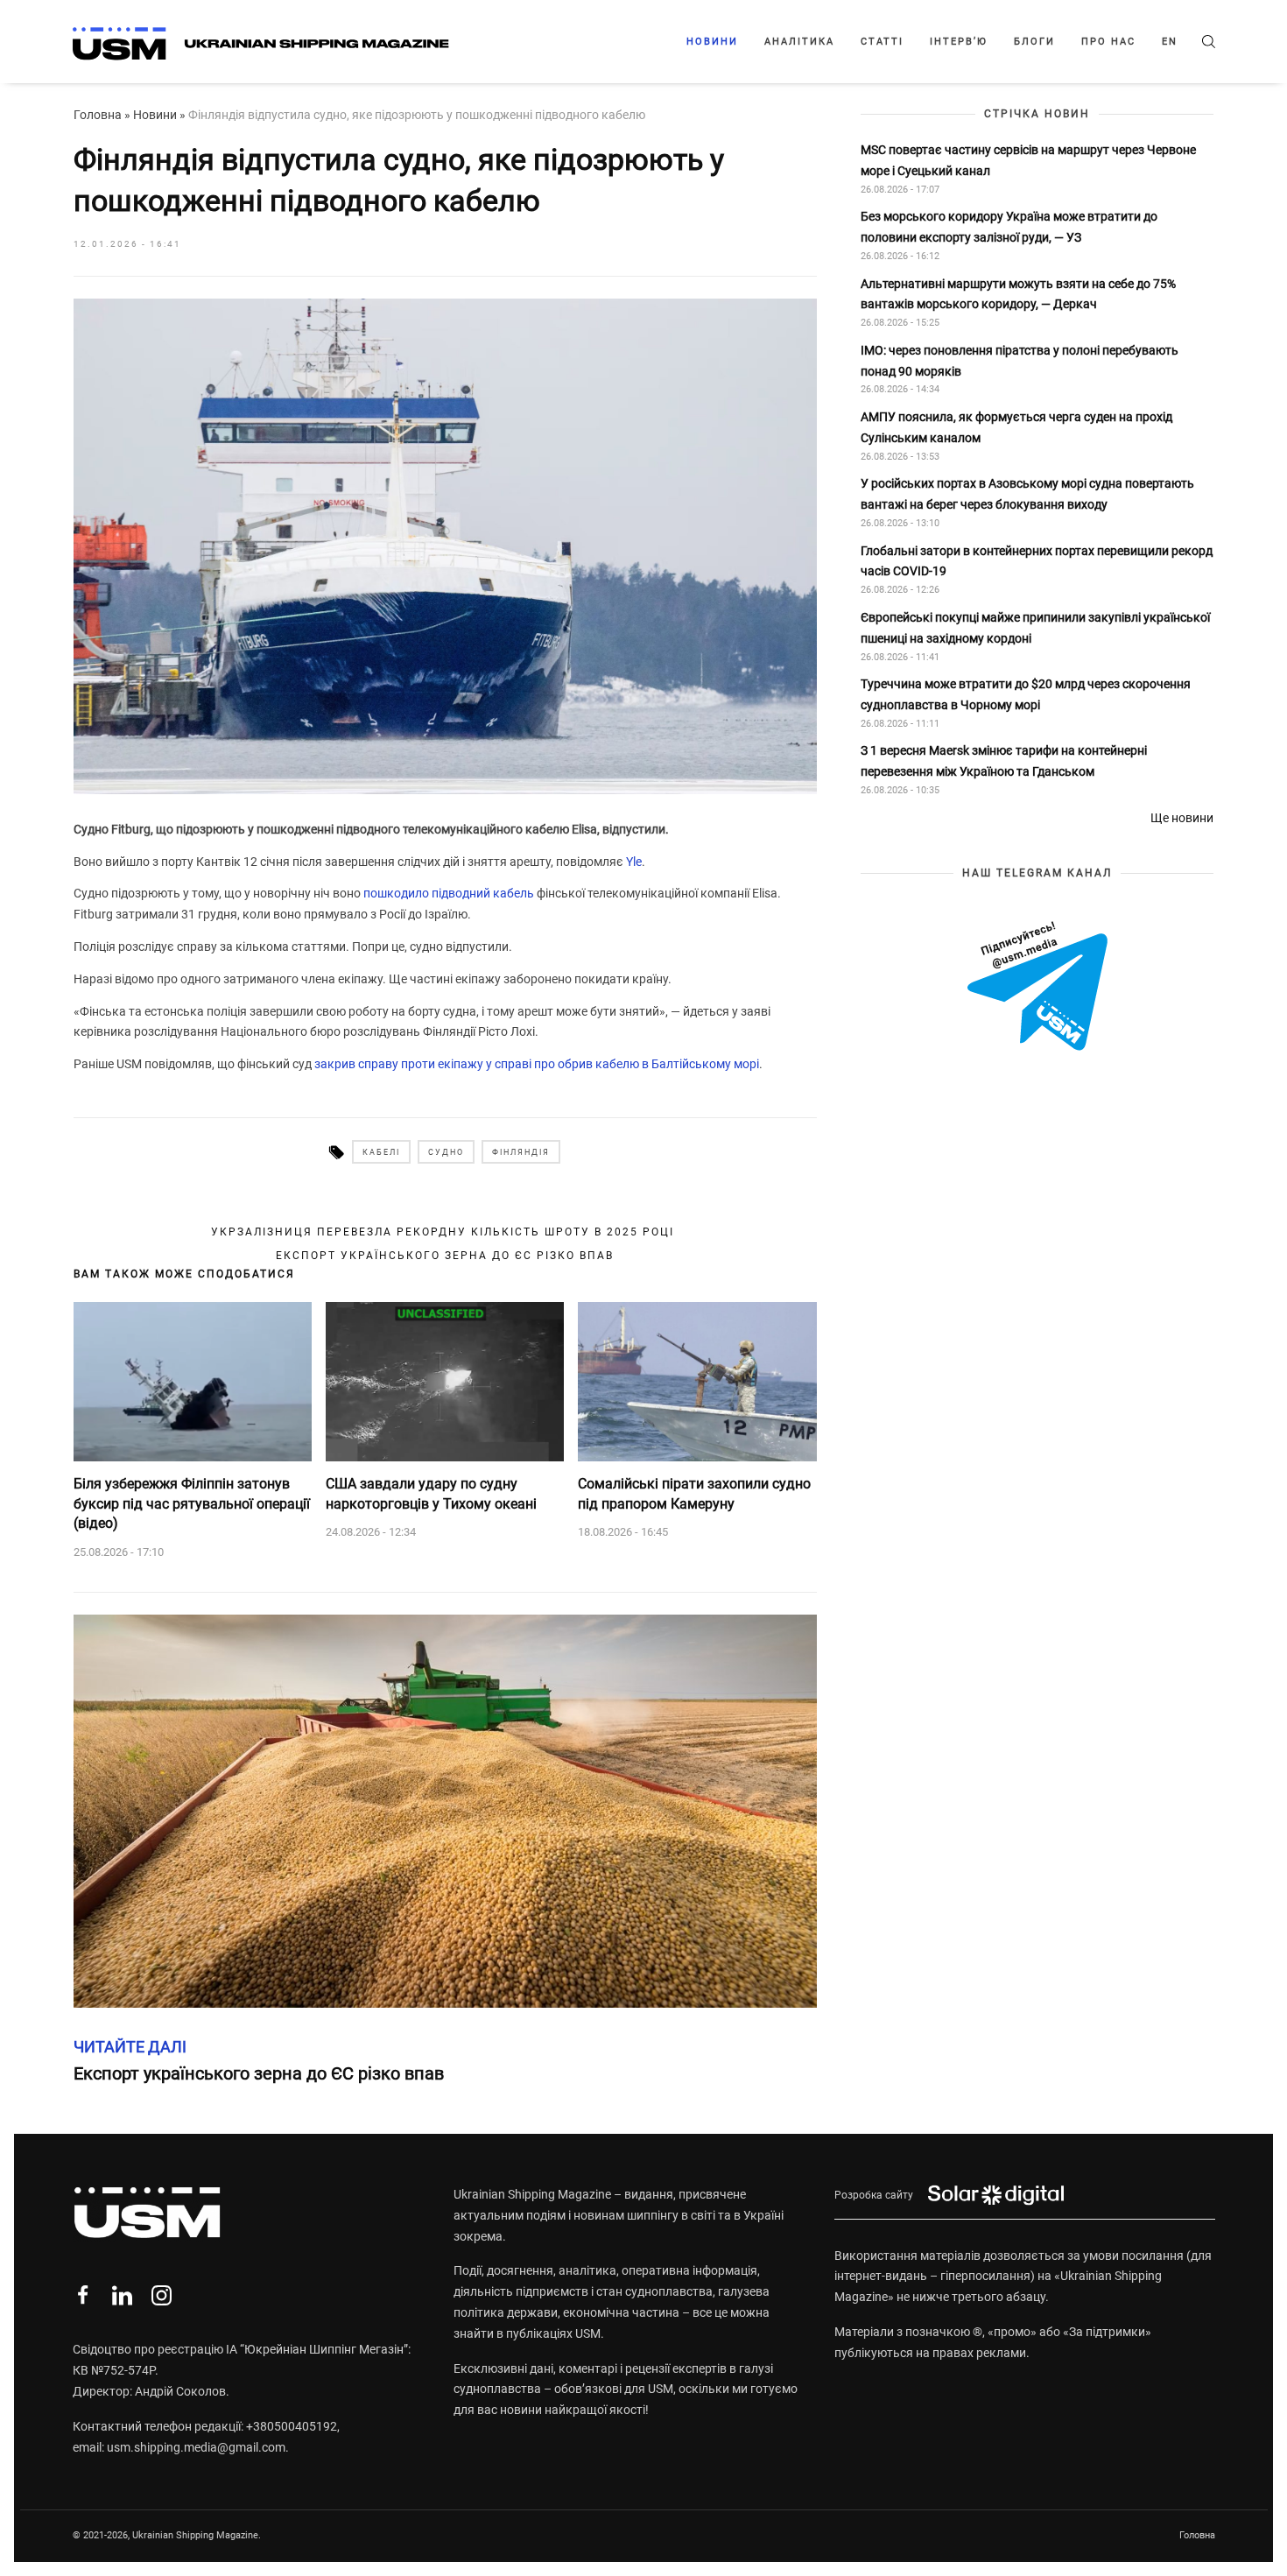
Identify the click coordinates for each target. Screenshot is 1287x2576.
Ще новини (1182, 818)
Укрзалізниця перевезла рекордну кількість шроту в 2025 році (445, 1232)
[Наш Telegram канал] (1037, 988)
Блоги (1034, 42)
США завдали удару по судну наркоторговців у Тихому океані (431, 1493)
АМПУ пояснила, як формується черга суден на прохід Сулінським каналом (1016, 428)
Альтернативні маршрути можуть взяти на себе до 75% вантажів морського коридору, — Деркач (1018, 294)
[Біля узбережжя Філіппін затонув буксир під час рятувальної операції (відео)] (193, 1382)
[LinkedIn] (122, 2295)
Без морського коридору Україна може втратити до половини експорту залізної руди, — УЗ (1009, 228)
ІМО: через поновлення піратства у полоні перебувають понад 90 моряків (1020, 361)
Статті (882, 42)
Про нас (1108, 42)
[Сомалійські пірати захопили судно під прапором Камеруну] (697, 1382)
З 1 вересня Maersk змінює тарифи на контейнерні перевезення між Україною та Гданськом (1004, 762)
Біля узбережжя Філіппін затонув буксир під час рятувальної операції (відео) (192, 1503)
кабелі (381, 1152)
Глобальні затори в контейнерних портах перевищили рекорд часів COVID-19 (1037, 561)
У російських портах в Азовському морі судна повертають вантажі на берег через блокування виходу (1027, 495)
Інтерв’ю (959, 42)
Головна (98, 115)
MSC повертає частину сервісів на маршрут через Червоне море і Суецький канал (1028, 160)
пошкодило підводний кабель (449, 893)
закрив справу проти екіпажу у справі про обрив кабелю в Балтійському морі (537, 1064)
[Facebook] (83, 2295)
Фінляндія (521, 1152)
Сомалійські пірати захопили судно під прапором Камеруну (694, 1493)
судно (446, 1152)
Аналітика (799, 42)
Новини (712, 42)
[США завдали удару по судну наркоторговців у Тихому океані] (445, 1382)
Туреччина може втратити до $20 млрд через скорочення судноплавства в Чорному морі (1026, 695)
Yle (634, 862)
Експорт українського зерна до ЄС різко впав (445, 1256)
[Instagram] (162, 2295)
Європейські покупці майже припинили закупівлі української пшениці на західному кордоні (1035, 628)
